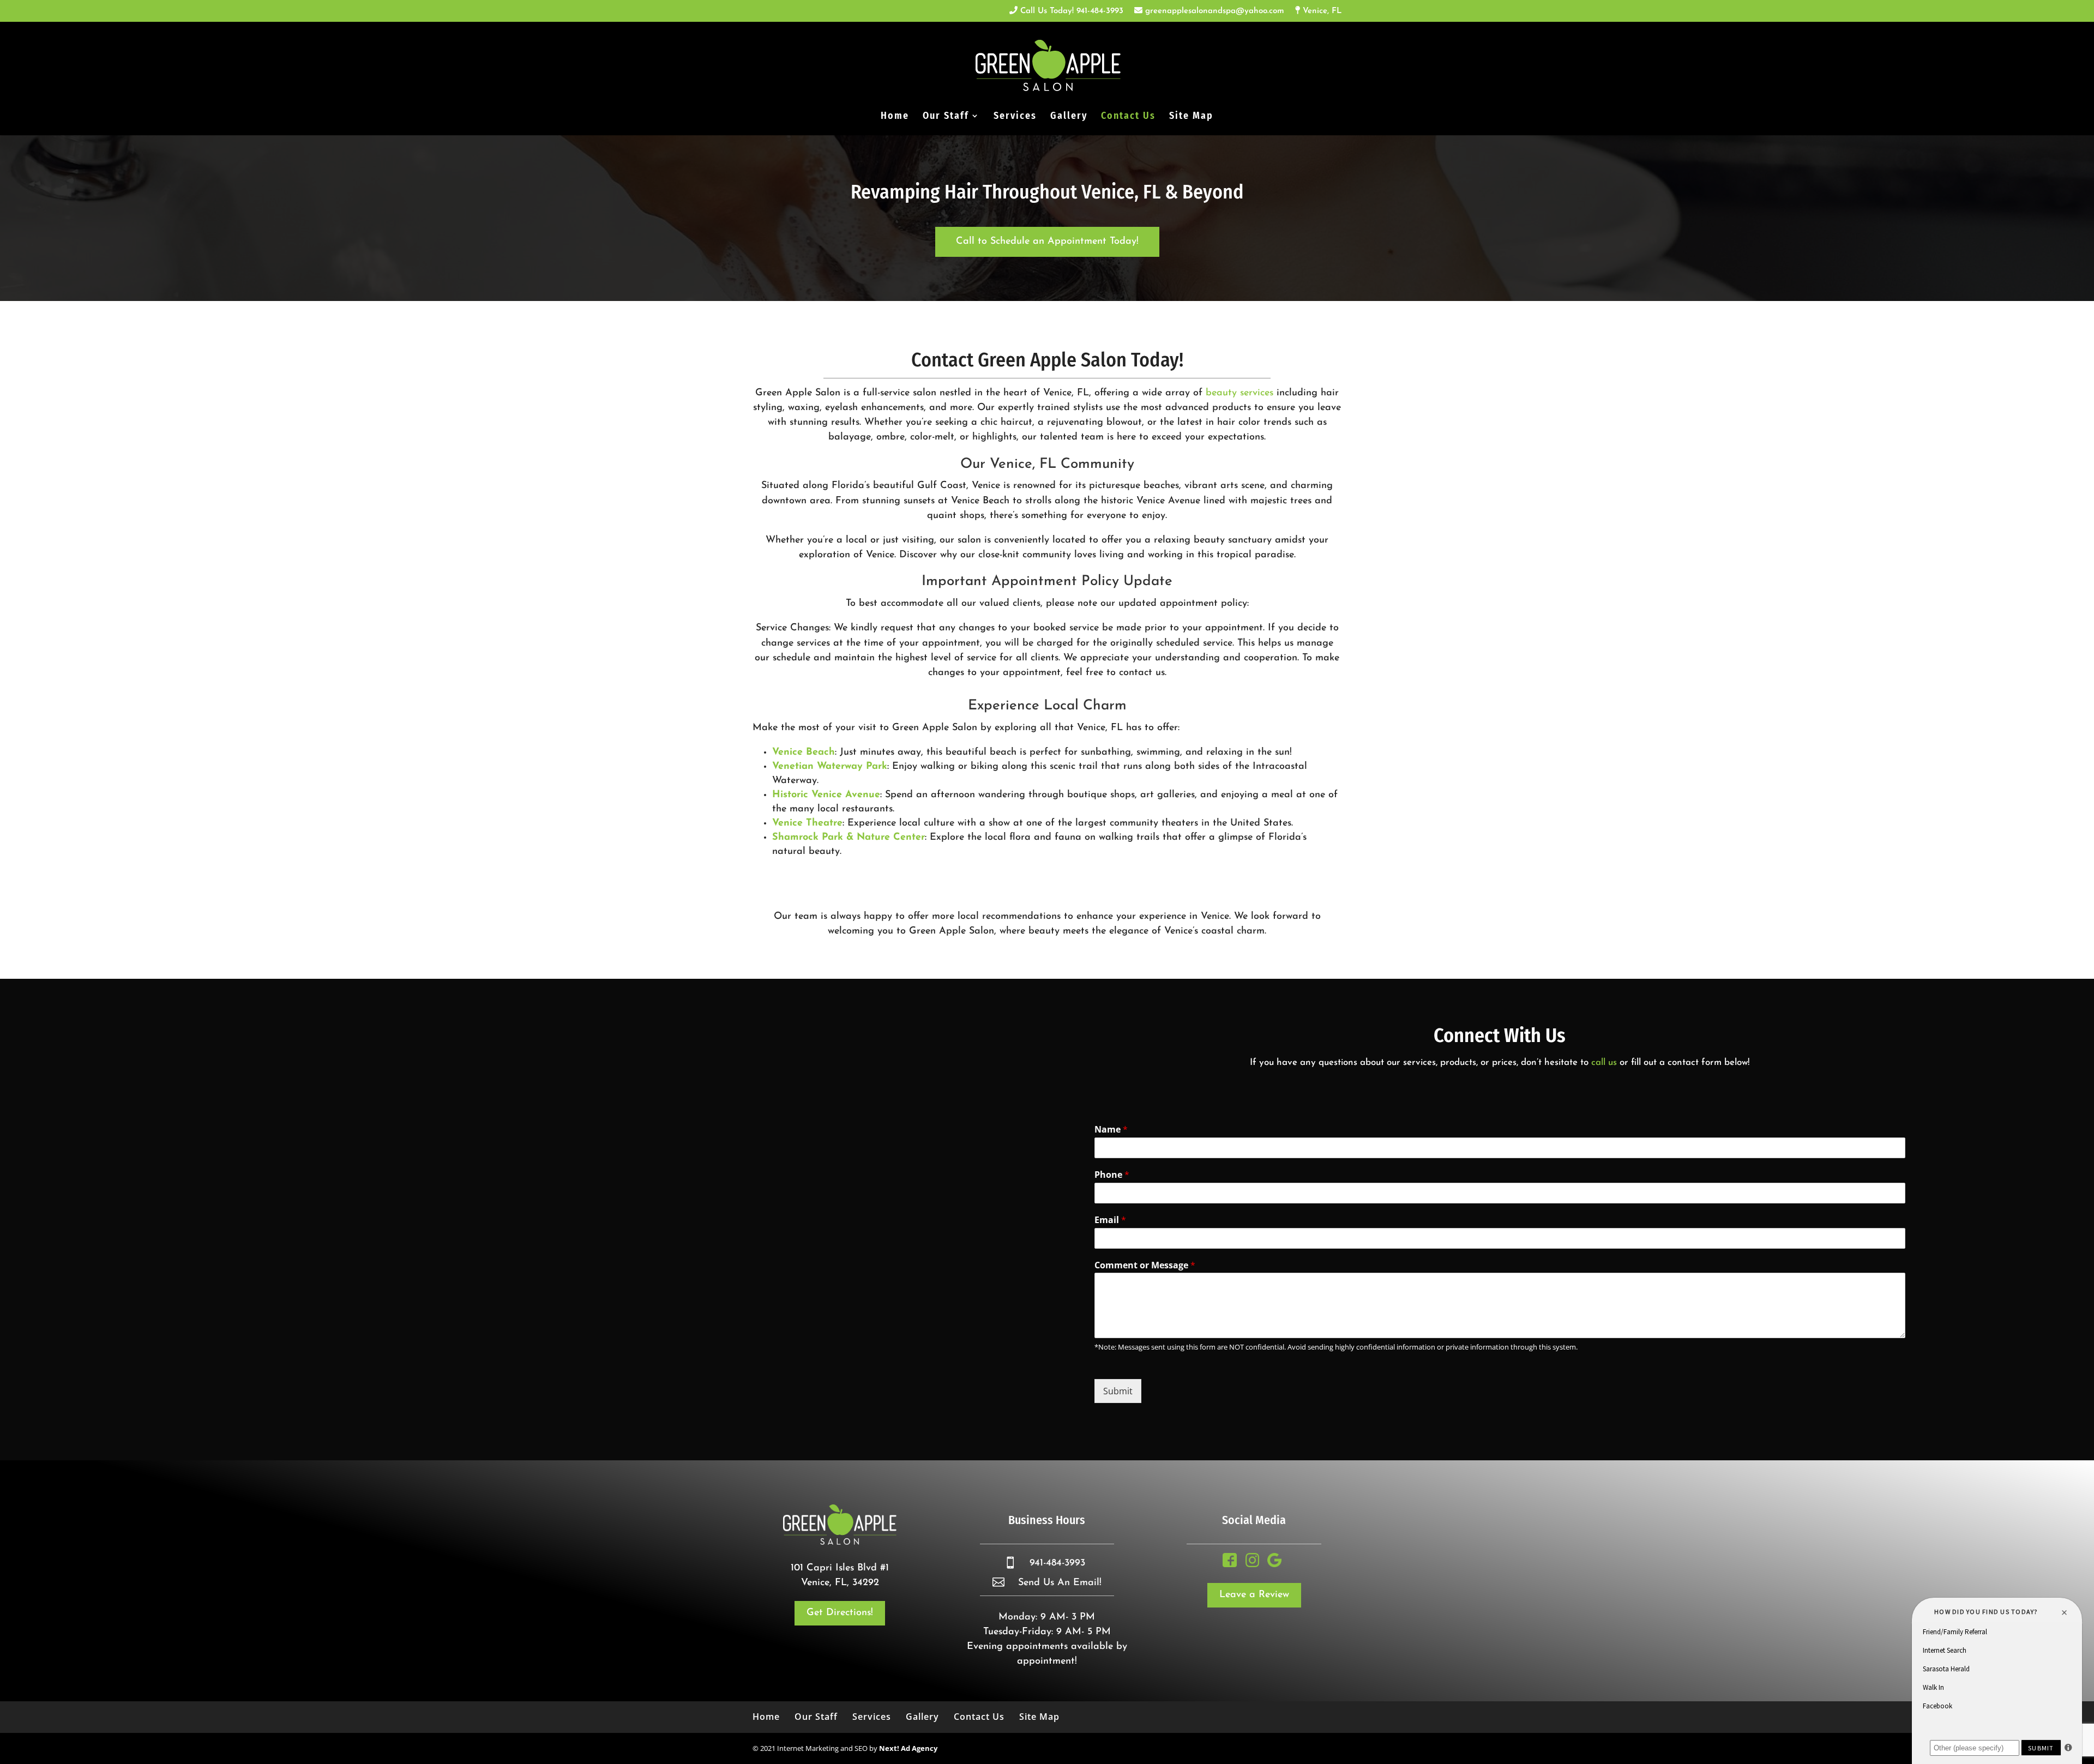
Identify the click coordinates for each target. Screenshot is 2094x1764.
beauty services (1239, 393)
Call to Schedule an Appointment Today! (1047, 242)
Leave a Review (1254, 1595)
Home (895, 117)
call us (1604, 1062)
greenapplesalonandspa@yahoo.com (1213, 11)
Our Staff (946, 117)
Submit (1118, 1391)
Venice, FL (1321, 11)
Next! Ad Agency (908, 1748)
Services (1015, 117)
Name (1111, 1130)
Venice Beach (804, 752)
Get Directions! (840, 1613)
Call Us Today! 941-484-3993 (1070, 11)
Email (1110, 1220)
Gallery (1069, 117)
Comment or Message (1145, 1265)
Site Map (1191, 117)
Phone (1112, 1175)
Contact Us (1128, 117)
